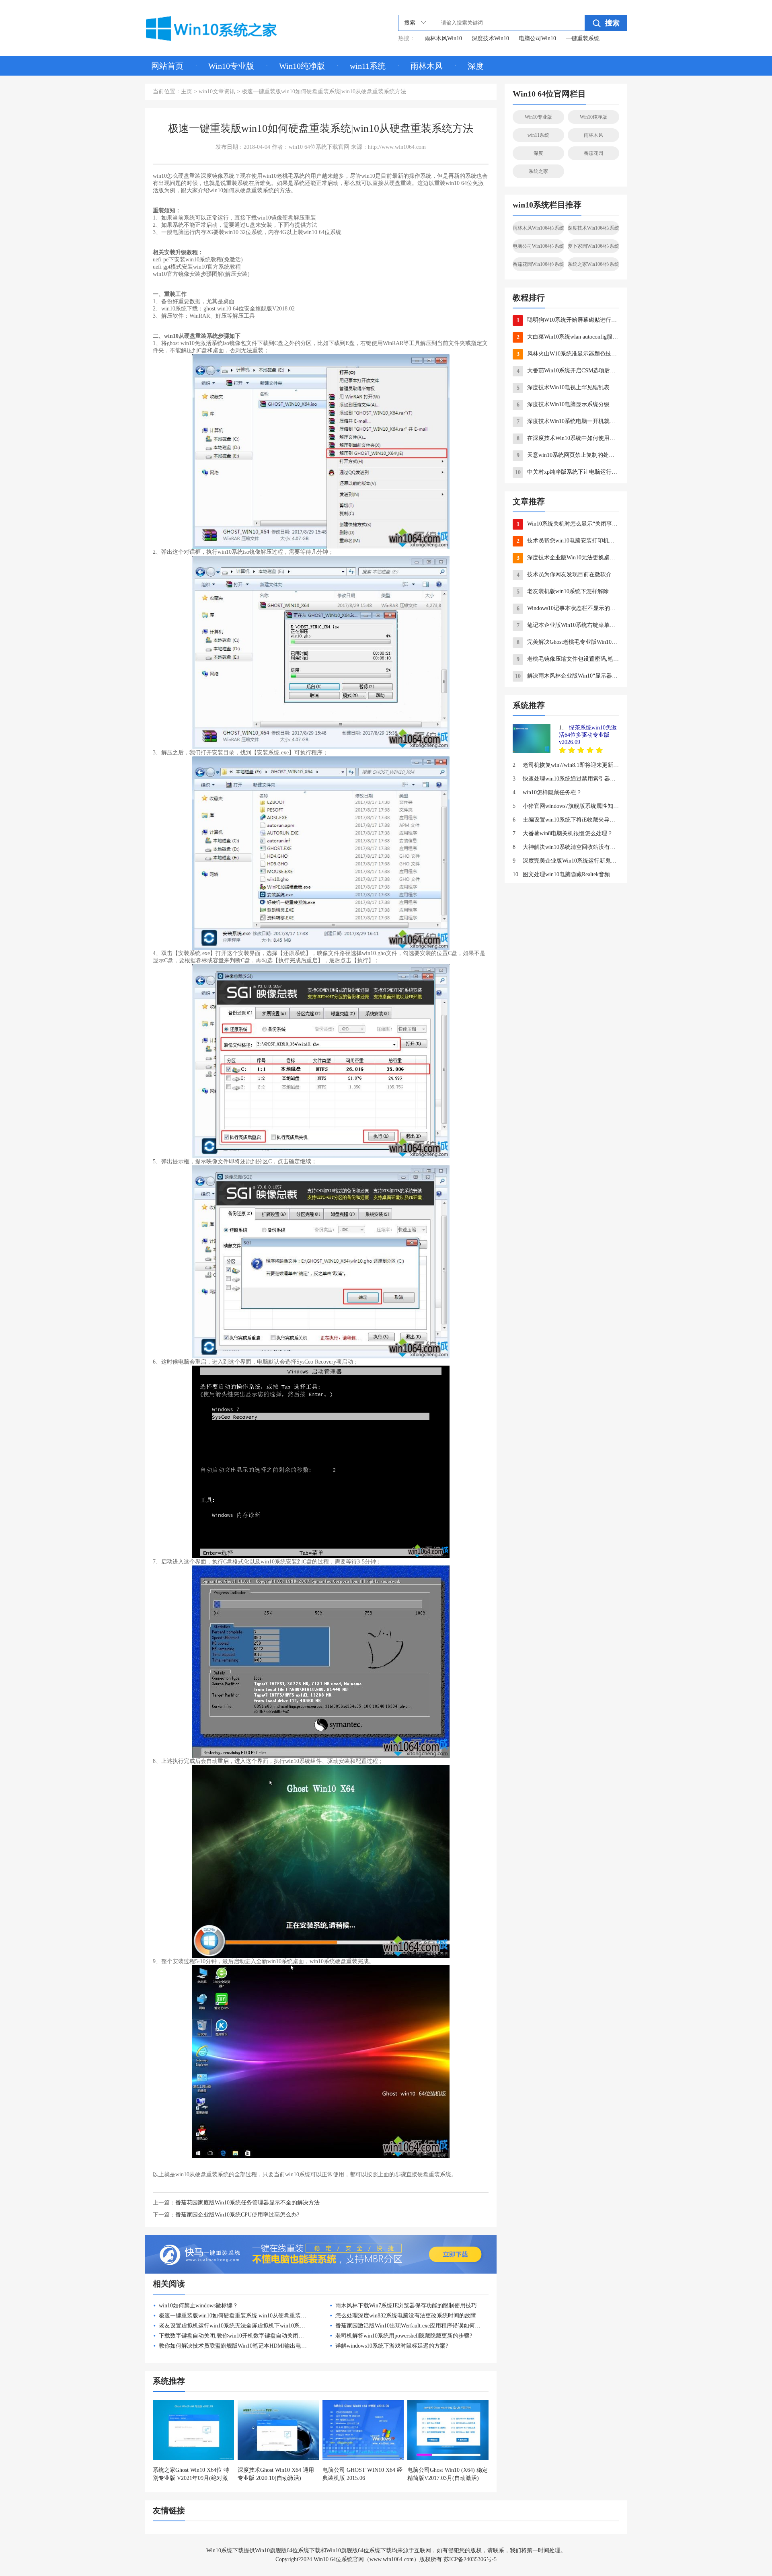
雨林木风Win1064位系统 (538, 228)
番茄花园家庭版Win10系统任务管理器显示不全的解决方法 (247, 2203)
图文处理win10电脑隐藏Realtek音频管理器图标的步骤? (566, 874)
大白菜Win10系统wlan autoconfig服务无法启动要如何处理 (568, 337)
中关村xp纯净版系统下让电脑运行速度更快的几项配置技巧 (567, 472)
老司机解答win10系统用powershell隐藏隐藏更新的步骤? (404, 2336)
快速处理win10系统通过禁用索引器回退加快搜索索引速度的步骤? (566, 779)
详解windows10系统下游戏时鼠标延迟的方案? (392, 2346)
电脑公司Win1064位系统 (538, 246)
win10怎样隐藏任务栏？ (547, 792)
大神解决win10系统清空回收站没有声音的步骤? (566, 847)
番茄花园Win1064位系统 (538, 264)
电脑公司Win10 (537, 38)
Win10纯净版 (302, 66)
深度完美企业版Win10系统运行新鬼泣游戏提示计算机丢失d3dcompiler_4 (566, 861)
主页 (187, 91)
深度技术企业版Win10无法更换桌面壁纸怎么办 (568, 558)
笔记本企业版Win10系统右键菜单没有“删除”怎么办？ (568, 625)
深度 (476, 66)
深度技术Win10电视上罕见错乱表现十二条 (568, 388)
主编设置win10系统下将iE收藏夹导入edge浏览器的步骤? (566, 820)
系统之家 (538, 171)
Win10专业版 (231, 66)
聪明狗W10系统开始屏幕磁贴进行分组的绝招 (568, 320)
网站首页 (167, 66)
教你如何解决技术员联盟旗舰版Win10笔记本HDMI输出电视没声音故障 (247, 2346)
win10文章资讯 (217, 91)
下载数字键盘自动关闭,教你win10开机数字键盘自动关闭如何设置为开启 (248, 2336)
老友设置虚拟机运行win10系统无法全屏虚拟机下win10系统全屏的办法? (247, 2326)
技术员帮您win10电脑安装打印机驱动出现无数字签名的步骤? (568, 541)
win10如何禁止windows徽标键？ (198, 2306)
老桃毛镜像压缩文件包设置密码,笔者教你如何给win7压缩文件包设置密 (568, 659)
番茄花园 (593, 153)
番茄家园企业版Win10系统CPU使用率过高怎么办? (237, 2215)
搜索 (612, 23)
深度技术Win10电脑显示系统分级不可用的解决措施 (568, 405)
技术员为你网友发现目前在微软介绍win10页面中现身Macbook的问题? (568, 575)
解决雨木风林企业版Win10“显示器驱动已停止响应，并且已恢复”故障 (567, 676)
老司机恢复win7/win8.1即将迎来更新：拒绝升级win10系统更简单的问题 (566, 765)
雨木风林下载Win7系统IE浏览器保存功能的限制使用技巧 (406, 2306)
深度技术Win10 (490, 38)
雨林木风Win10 (443, 38)
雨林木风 (427, 66)
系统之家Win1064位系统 (593, 264)
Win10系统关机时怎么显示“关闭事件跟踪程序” (568, 524)
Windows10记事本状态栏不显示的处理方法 (568, 608)
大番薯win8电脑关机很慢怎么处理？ (563, 833)
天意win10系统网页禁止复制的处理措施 (568, 455)
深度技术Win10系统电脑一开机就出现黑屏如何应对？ (568, 421)
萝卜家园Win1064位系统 (593, 246)
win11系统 (368, 66)
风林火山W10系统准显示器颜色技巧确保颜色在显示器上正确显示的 (568, 354)
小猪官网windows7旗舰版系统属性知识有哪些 (566, 806)
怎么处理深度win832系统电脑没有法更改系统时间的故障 (406, 2316)
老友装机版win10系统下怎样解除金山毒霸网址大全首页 (568, 592)
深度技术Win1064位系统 (593, 228)
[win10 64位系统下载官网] (223, 27)
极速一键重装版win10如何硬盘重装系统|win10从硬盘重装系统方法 (241, 2316)
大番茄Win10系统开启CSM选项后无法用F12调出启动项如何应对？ (568, 371)
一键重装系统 (583, 38)
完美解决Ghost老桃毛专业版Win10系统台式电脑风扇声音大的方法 (568, 642)
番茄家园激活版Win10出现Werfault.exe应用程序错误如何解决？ (414, 2326)
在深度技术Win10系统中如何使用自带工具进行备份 (568, 438)
